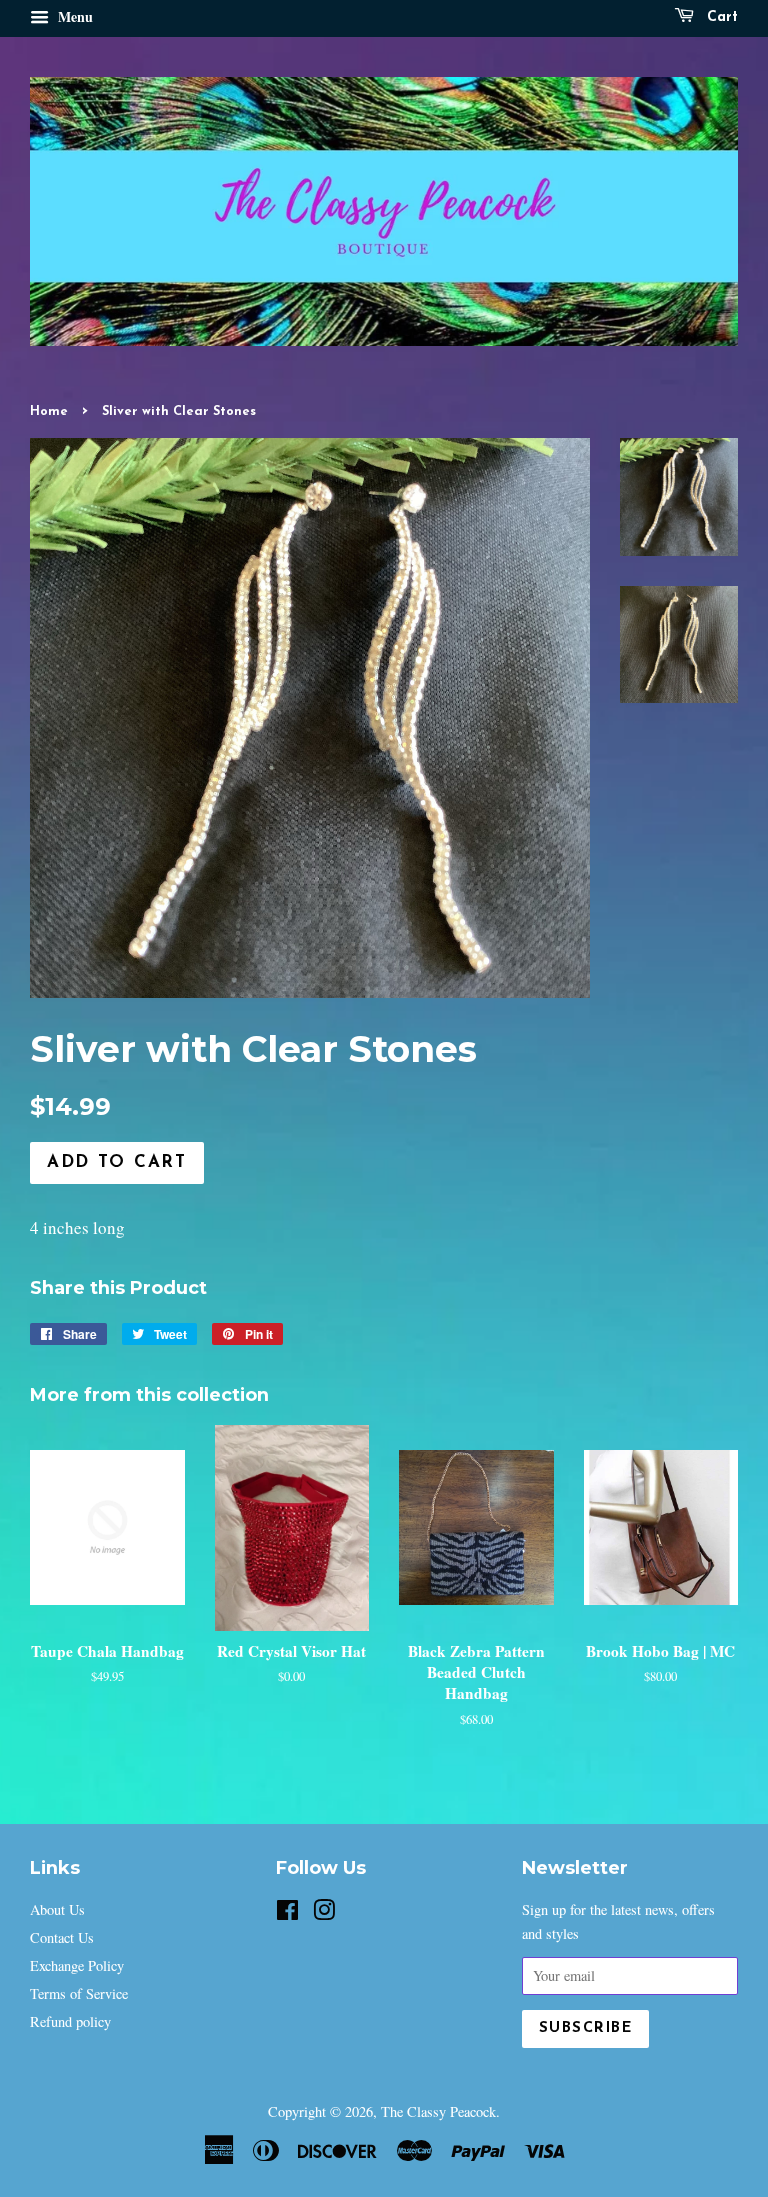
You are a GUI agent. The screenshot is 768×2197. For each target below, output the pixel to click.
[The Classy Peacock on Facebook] (287, 1913)
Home (49, 411)
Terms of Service (79, 1993)
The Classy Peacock (438, 2111)
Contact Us (62, 1937)
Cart (720, 17)
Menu (73, 16)
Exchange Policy (77, 1965)
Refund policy (70, 2021)
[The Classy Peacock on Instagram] (324, 1913)
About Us (57, 1909)
